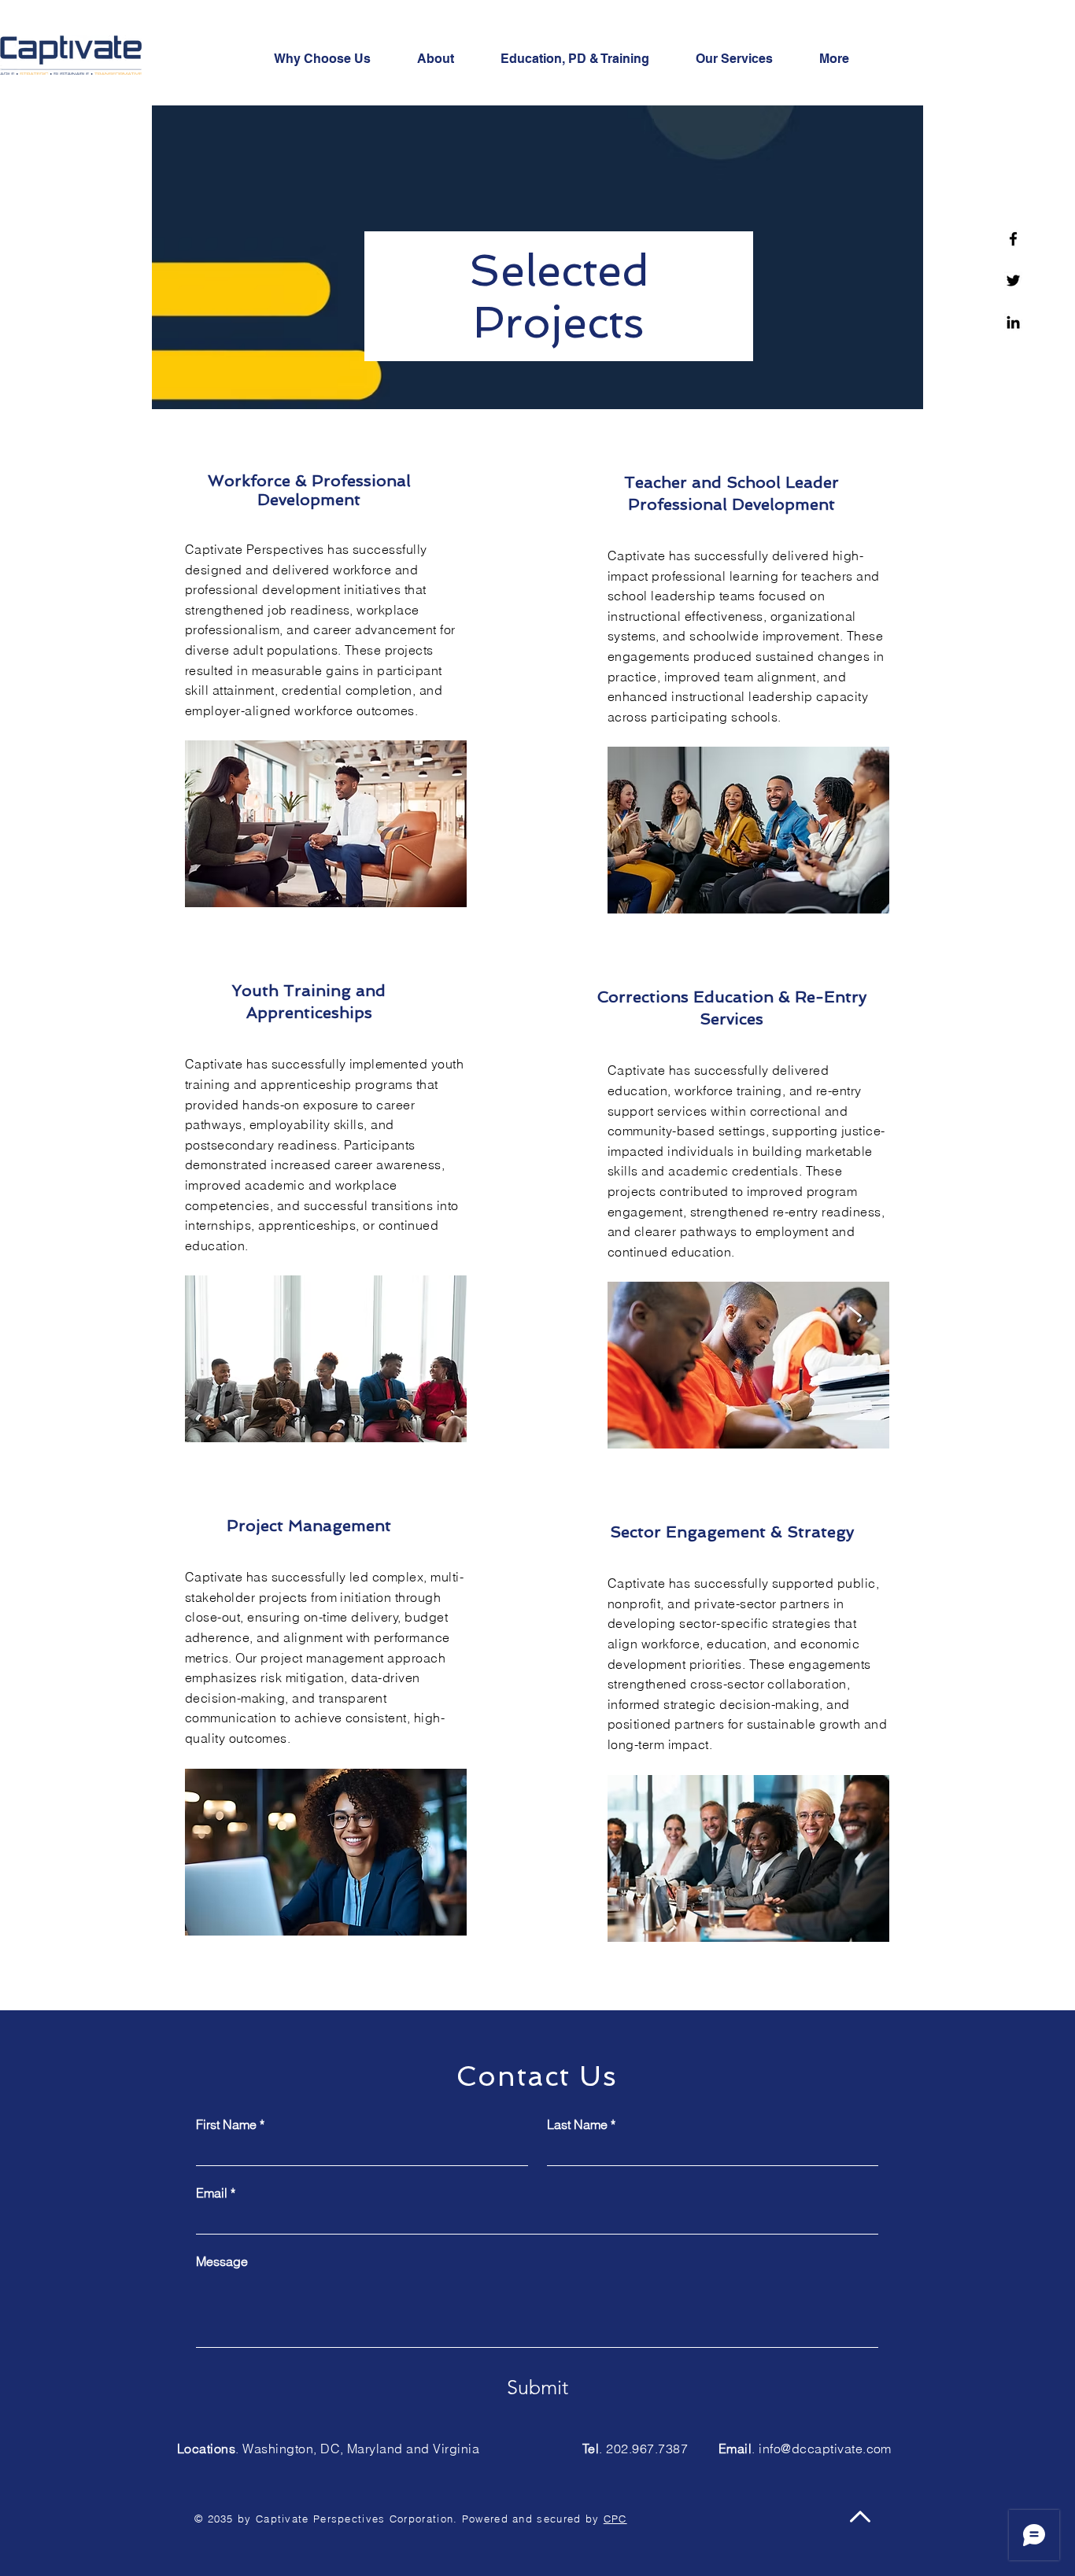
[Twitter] (1013, 280)
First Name (230, 2124)
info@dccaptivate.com (825, 2449)
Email (216, 2193)
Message (222, 2261)
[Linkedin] (1013, 322)
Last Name (581, 2124)
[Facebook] (1013, 239)
